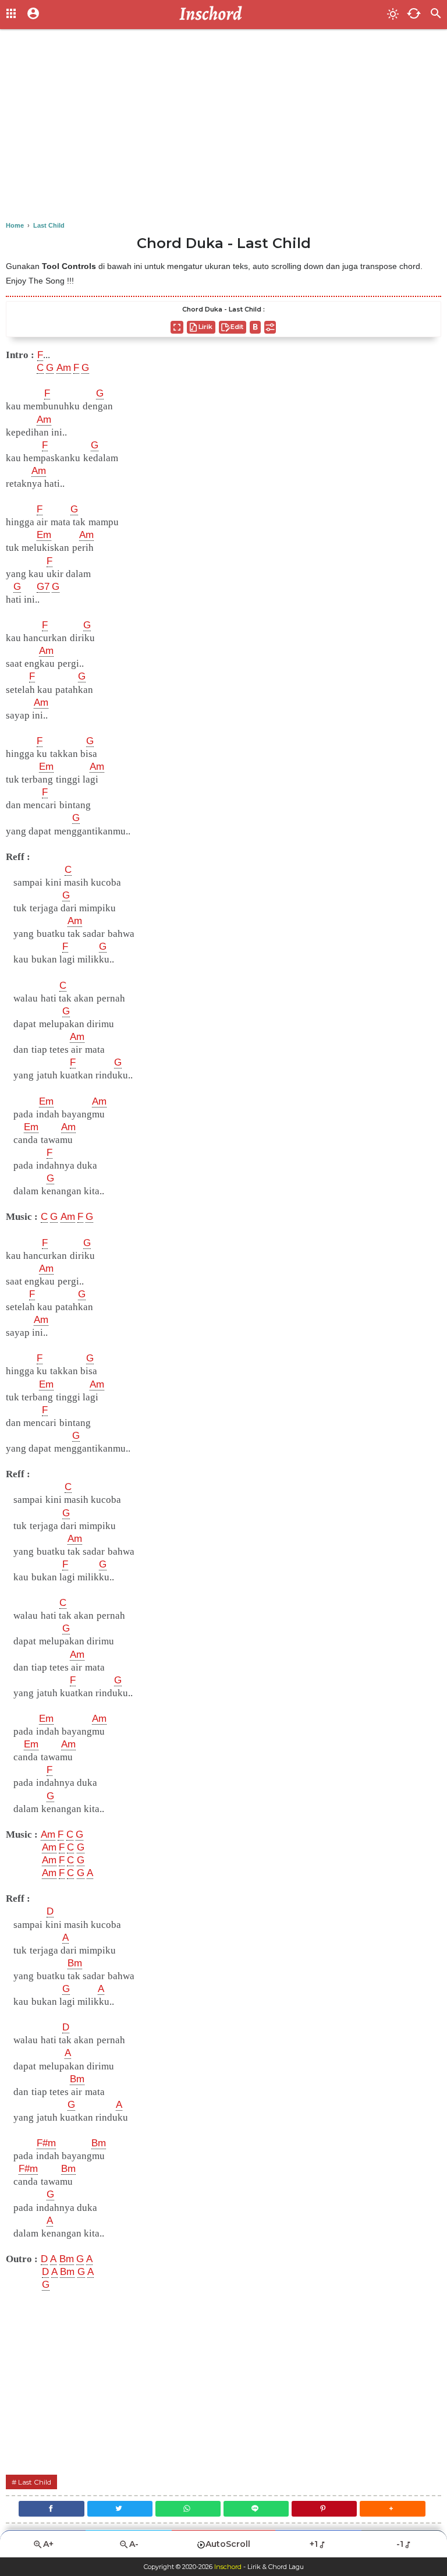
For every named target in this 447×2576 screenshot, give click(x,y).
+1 (314, 2544)
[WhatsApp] (188, 2509)
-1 (400, 2544)
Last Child (35, 2482)
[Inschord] (214, 15)
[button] (392, 2509)
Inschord (228, 2567)
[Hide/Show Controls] (270, 327)
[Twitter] (120, 2509)
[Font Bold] (255, 327)
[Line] (256, 2509)
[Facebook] (51, 2509)
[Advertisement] (223, 128)
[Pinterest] (324, 2509)
